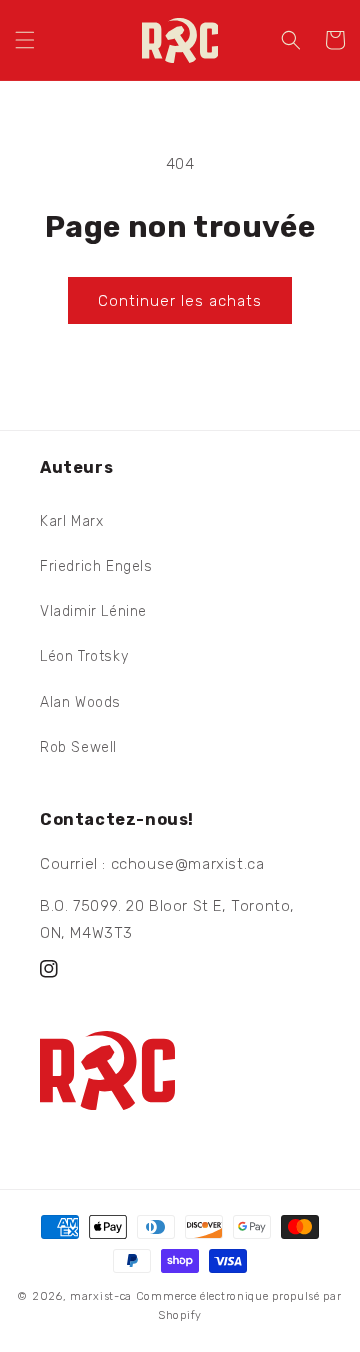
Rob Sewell (78, 747)
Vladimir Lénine (93, 611)
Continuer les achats (180, 301)
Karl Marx (71, 521)
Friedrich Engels (96, 566)
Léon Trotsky (84, 656)
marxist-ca (101, 1296)
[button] (25, 40)
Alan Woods (80, 702)
